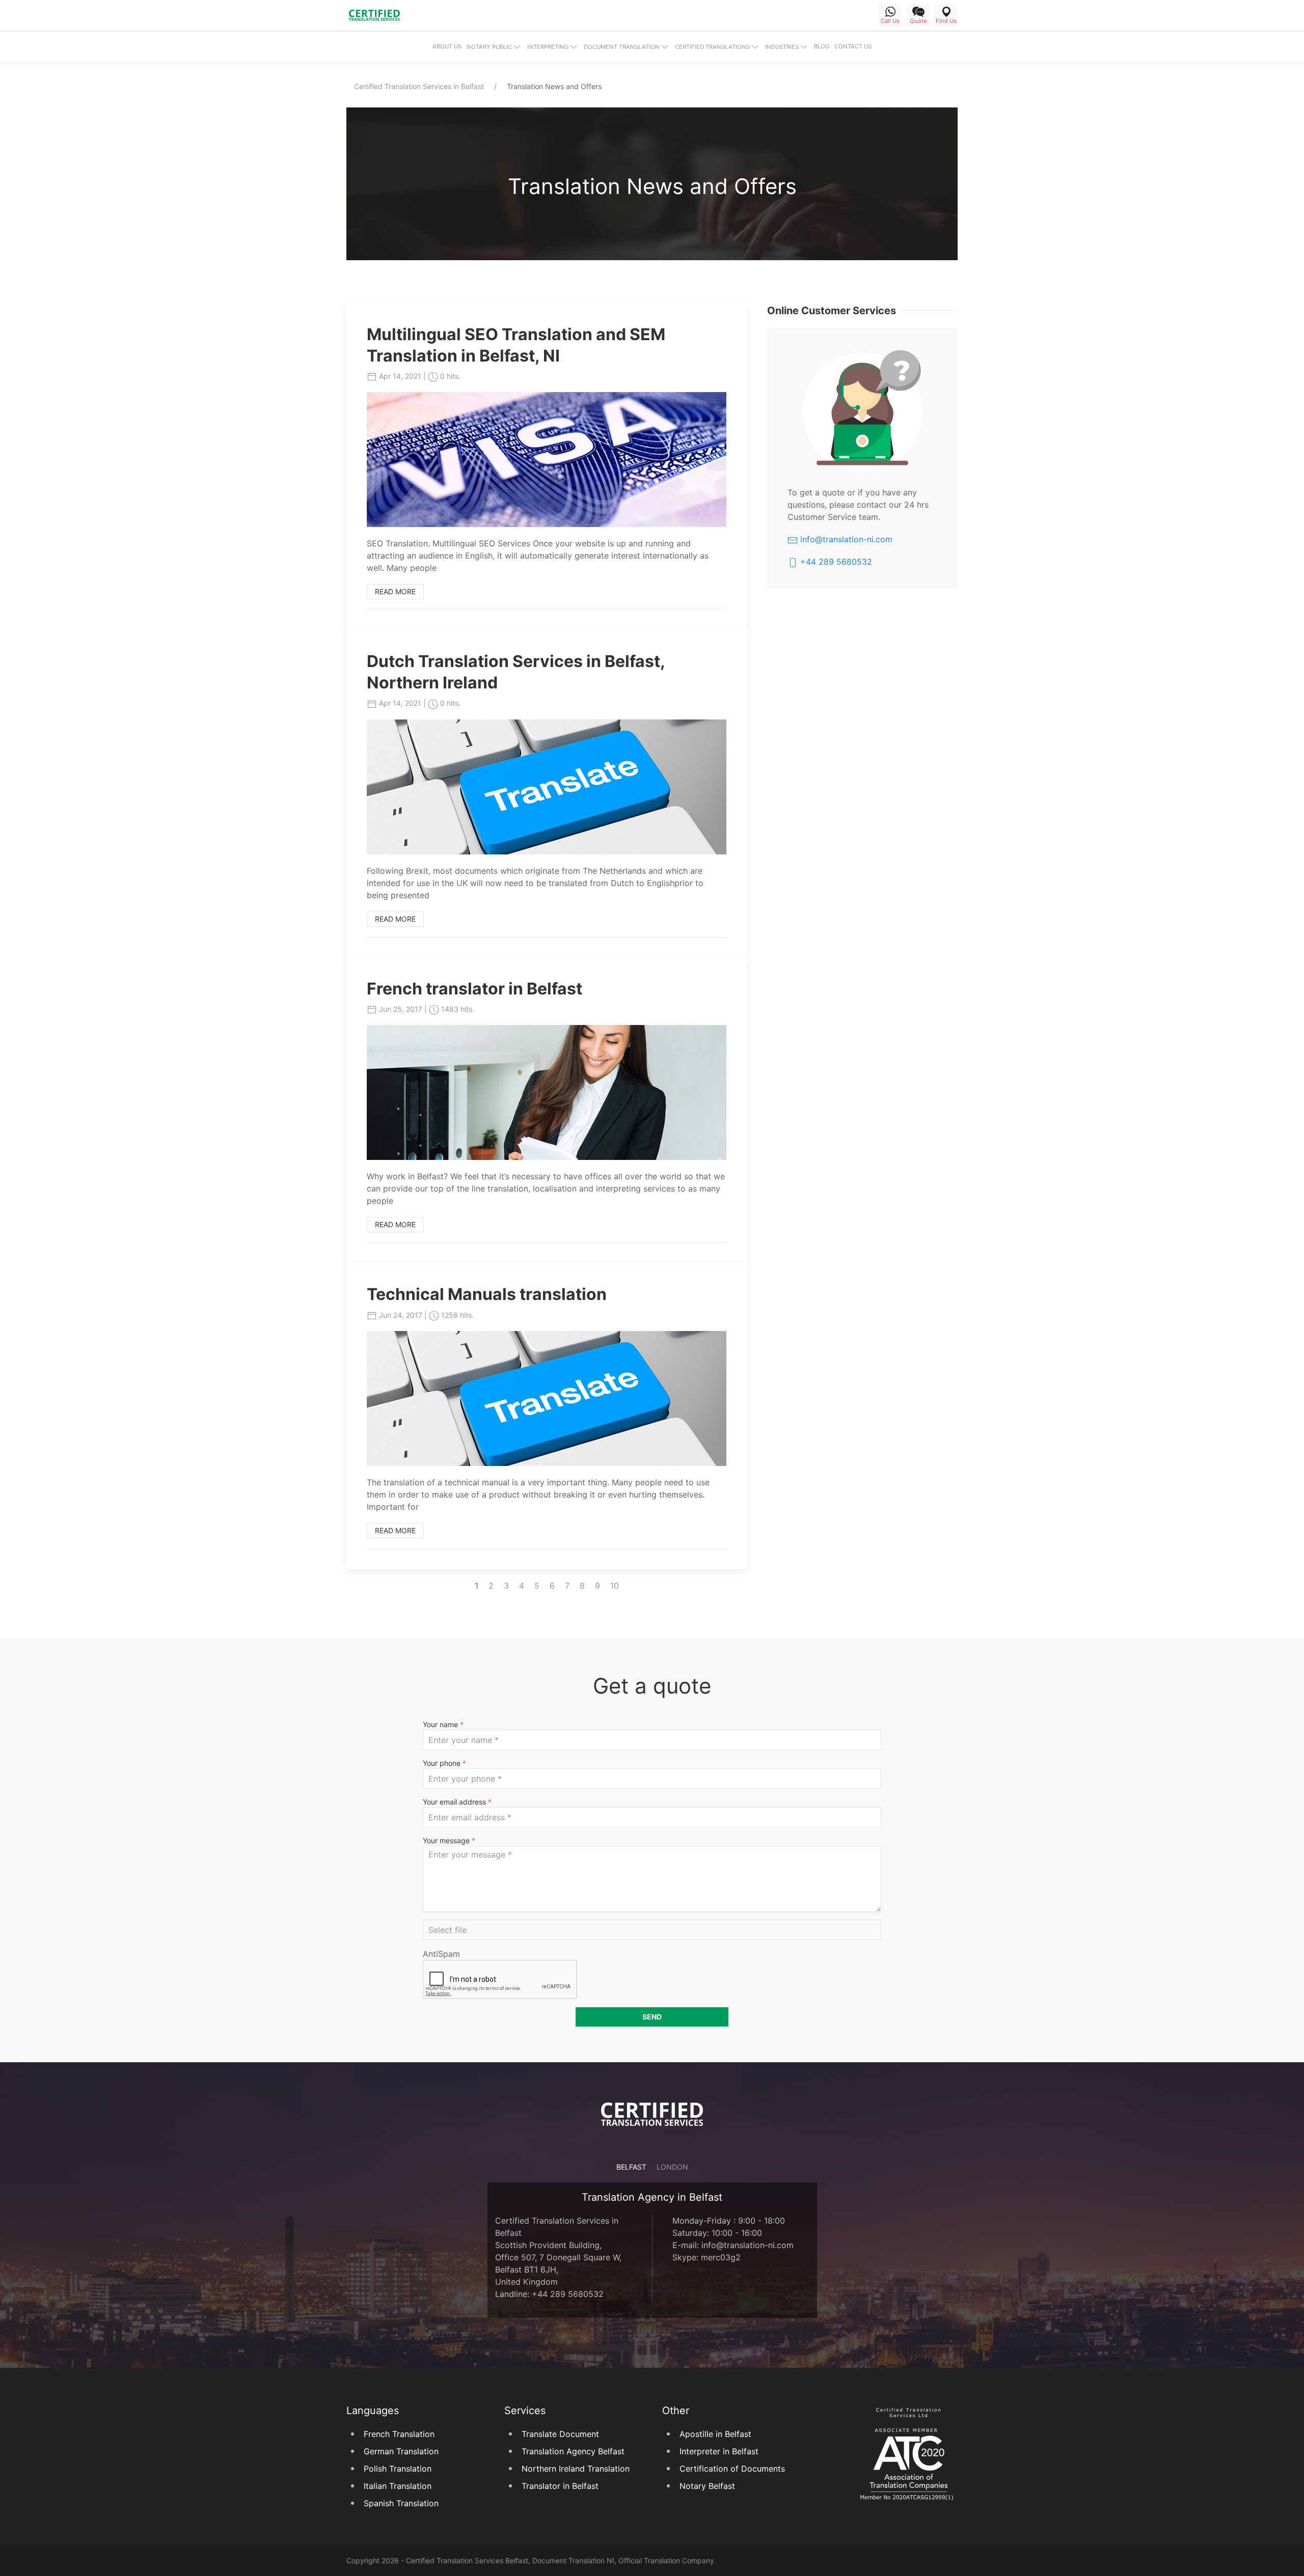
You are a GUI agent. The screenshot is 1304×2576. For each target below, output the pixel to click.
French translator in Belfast (474, 989)
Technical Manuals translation (487, 1294)
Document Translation (622, 47)
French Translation (399, 2434)
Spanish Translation (401, 2503)
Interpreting (548, 47)
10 (615, 1586)
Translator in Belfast (560, 2486)
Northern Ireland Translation (576, 2469)
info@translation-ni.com (845, 539)
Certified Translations (712, 47)
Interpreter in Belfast (719, 2451)
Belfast (631, 2167)
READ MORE (395, 591)
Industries (782, 47)
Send (652, 2017)
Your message (449, 1840)
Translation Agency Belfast (573, 2451)
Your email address (457, 1802)
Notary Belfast (707, 2486)
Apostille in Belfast (715, 2434)
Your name (443, 1724)
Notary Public (489, 47)
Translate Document (560, 2434)
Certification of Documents (732, 2469)
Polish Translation (398, 2469)
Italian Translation (398, 2486)
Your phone (444, 1763)
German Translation (401, 2451)
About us (447, 46)
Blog (822, 46)
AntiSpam (441, 1954)
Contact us (853, 46)
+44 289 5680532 (835, 562)
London (672, 2167)
